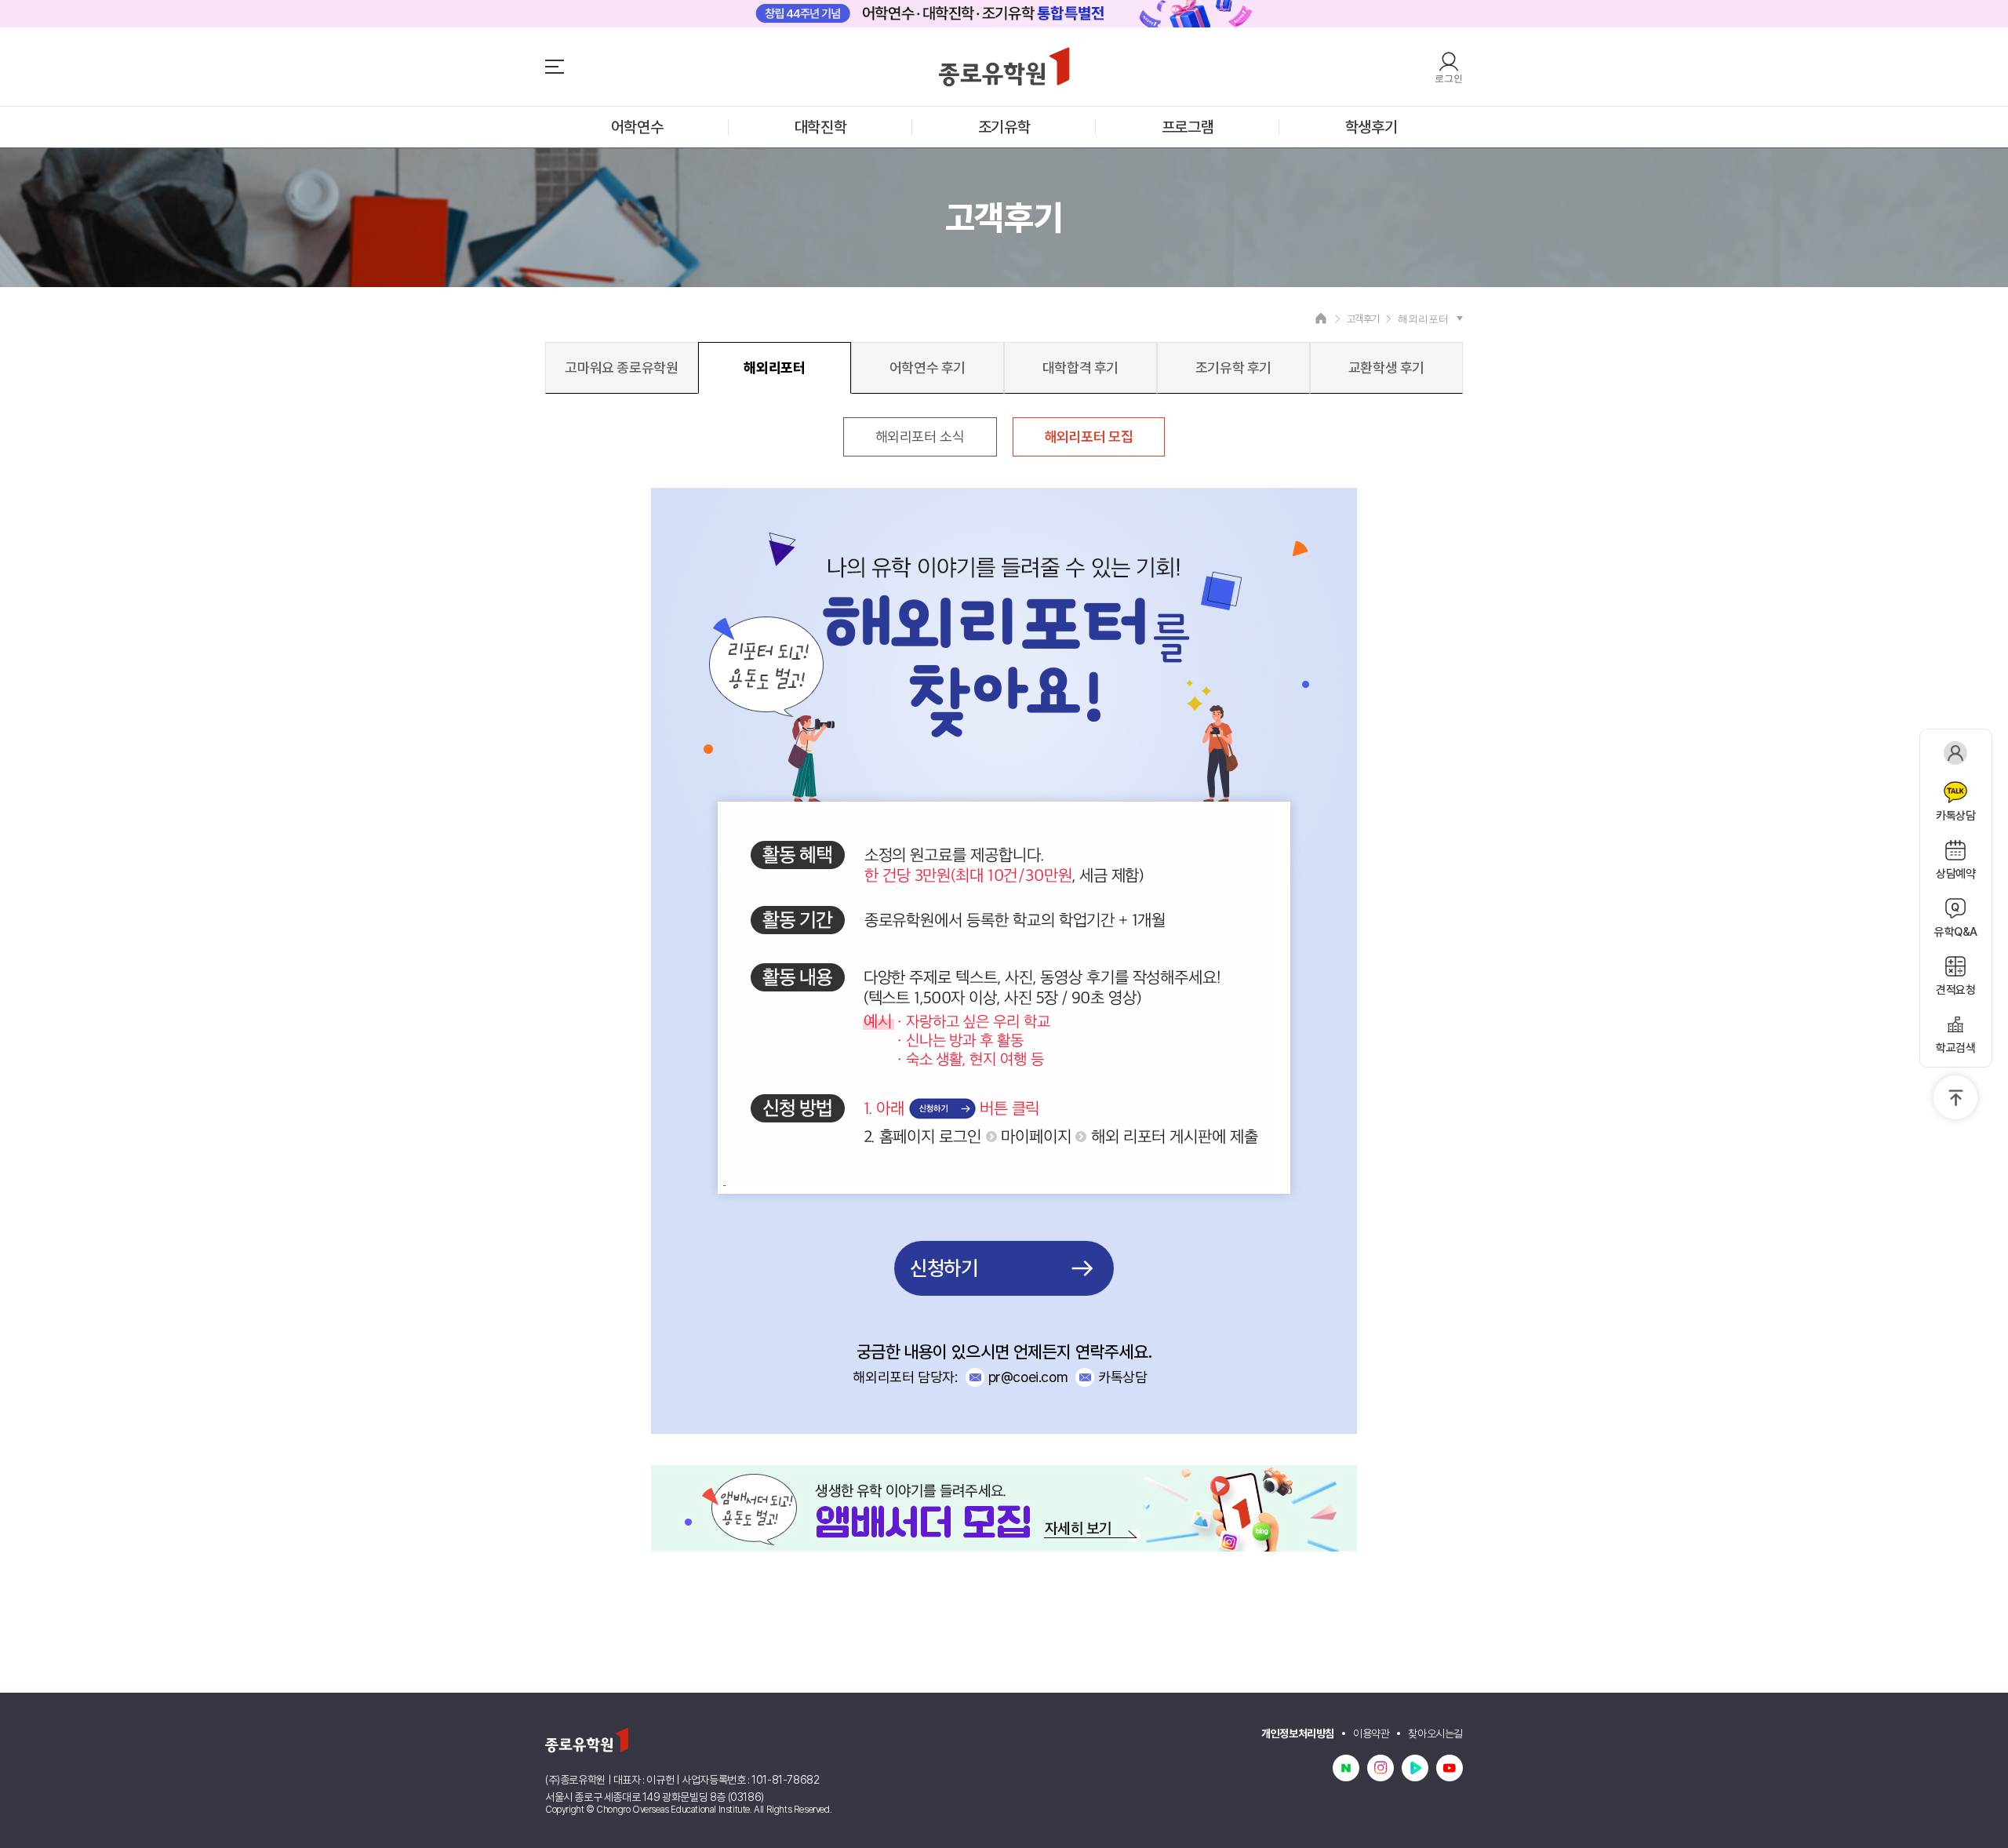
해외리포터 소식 (920, 437)
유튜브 (1450, 1768)
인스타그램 (1380, 1768)
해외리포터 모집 (1089, 437)
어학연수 (637, 127)
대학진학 (820, 127)
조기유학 (1004, 127)
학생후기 (1371, 127)
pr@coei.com (1028, 1377)
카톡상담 (1122, 1377)
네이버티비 (1415, 1768)
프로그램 (1188, 127)
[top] (1955, 1097)
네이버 (1346, 1768)
